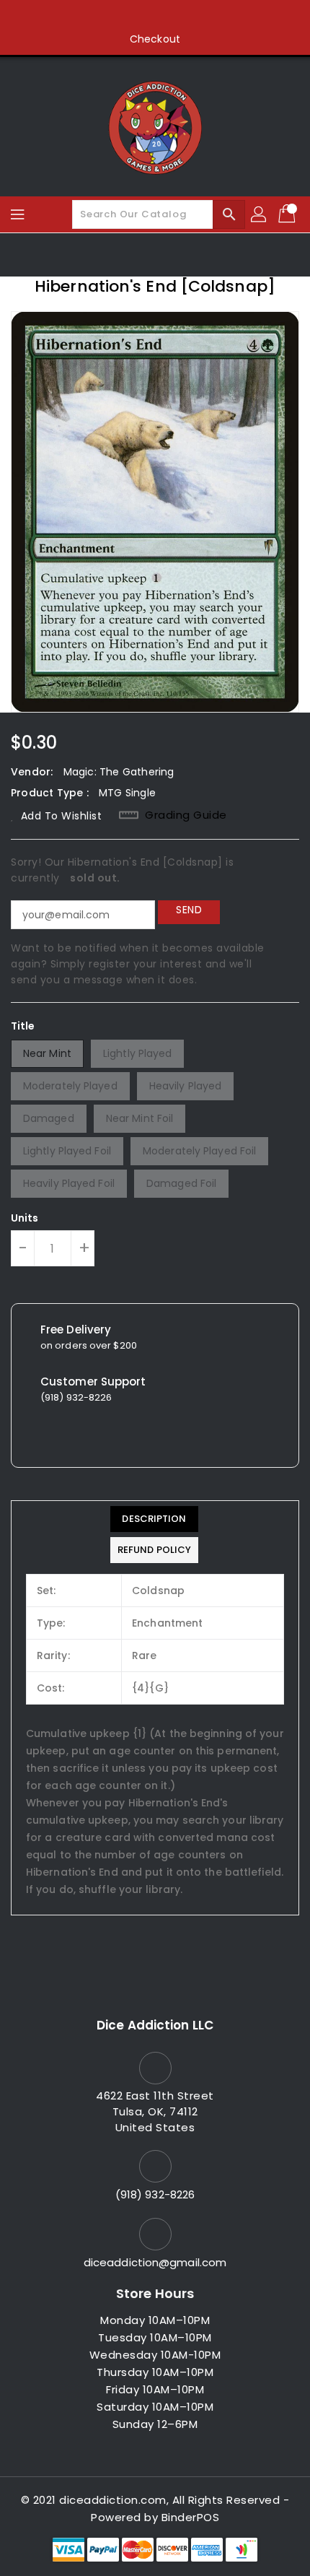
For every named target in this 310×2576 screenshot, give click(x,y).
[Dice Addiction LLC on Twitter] (128, 17)
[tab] (154, 1519)
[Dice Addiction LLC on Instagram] (155, 17)
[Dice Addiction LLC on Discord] (210, 17)
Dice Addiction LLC (155, 2025)
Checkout (155, 39)
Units (25, 1218)
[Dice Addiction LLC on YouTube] (182, 17)
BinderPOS (191, 2517)
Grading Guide (186, 815)
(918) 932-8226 (155, 2194)
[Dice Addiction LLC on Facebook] (100, 17)
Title (23, 1026)
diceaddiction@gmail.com (155, 2262)
